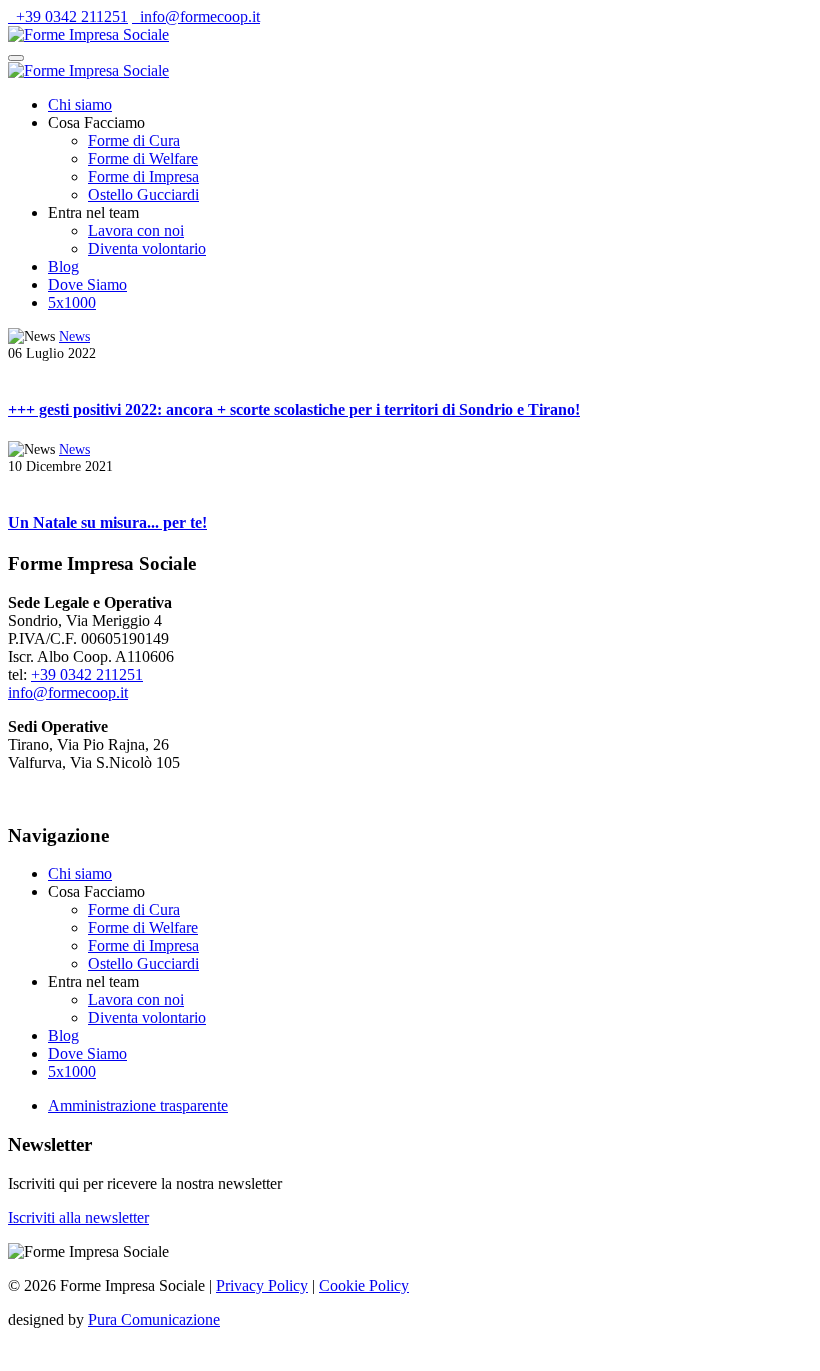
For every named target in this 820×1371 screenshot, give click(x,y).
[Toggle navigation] (16, 58)
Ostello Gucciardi (143, 194)
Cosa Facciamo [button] (96, 122)
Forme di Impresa (143, 176)
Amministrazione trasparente (138, 1105)
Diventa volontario (147, 248)
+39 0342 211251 (68, 16)
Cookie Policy (364, 1285)
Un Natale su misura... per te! (107, 522)
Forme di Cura (134, 140)
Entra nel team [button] (93, 212)
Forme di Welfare (143, 158)
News (74, 336)
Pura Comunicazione (154, 1319)
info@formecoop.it (196, 16)
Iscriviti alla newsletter (78, 1217)
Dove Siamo (87, 284)
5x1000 (72, 302)
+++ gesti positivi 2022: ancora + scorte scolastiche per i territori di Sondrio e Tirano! (294, 409)
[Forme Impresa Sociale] (88, 34)
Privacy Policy (262, 1285)
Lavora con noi (136, 230)
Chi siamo (80, 104)
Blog (63, 266)
